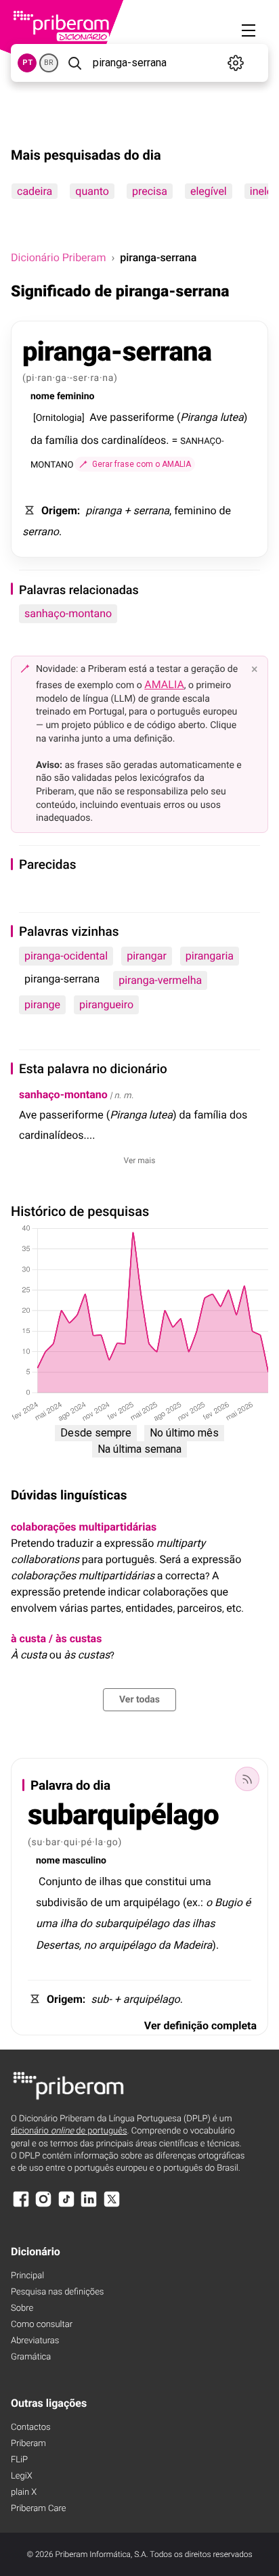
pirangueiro (106, 1004)
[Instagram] (43, 2206)
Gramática (31, 2357)
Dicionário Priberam (58, 257)
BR (49, 63)
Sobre (22, 2308)
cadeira (35, 191)
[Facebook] (21, 2206)
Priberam (28, 2444)
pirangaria (210, 956)
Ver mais (140, 1160)
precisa (150, 191)
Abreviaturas (35, 2341)
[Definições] (235, 63)
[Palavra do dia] (247, 1779)
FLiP (19, 2460)
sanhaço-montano (68, 613)
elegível (209, 191)
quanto (92, 191)
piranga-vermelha (160, 980)
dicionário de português (69, 2131)
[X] (112, 2206)
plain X (24, 2492)
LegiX (22, 2476)
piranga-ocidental (66, 956)
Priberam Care (38, 2509)
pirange (42, 1004)
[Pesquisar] (74, 63)
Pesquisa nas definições (57, 2292)
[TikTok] (66, 2206)
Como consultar (42, 2325)
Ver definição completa (200, 2026)
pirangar (147, 956)
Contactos (31, 2427)
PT (27, 63)
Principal (27, 2276)
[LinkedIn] (89, 2206)
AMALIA (164, 684)
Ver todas (139, 1700)
